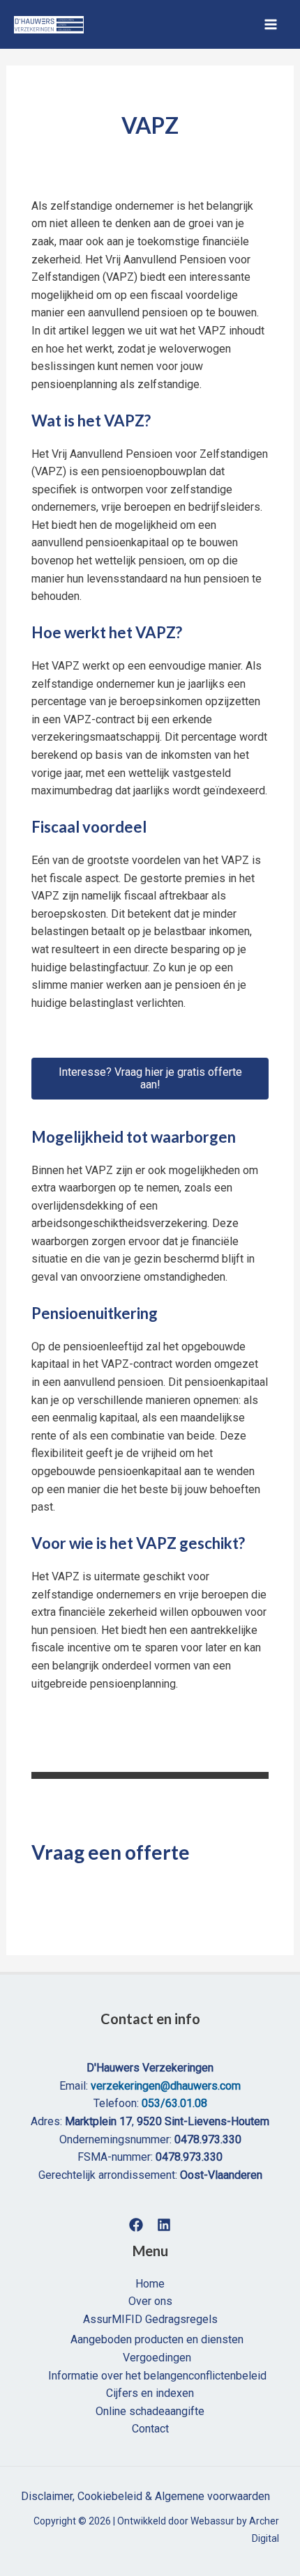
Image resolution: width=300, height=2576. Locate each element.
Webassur (212, 2521)
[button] (150, 1079)
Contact (150, 2429)
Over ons (150, 2301)
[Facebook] (136, 2225)
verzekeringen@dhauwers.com (166, 2086)
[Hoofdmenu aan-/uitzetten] (271, 24)
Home (150, 2284)
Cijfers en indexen (150, 2393)
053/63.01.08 (174, 2103)
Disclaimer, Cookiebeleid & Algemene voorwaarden (145, 2496)
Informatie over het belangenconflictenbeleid (157, 2376)
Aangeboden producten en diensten (157, 2339)
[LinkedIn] (164, 2225)
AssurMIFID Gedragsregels (150, 2319)
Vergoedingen (157, 2358)
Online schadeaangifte (150, 2411)
